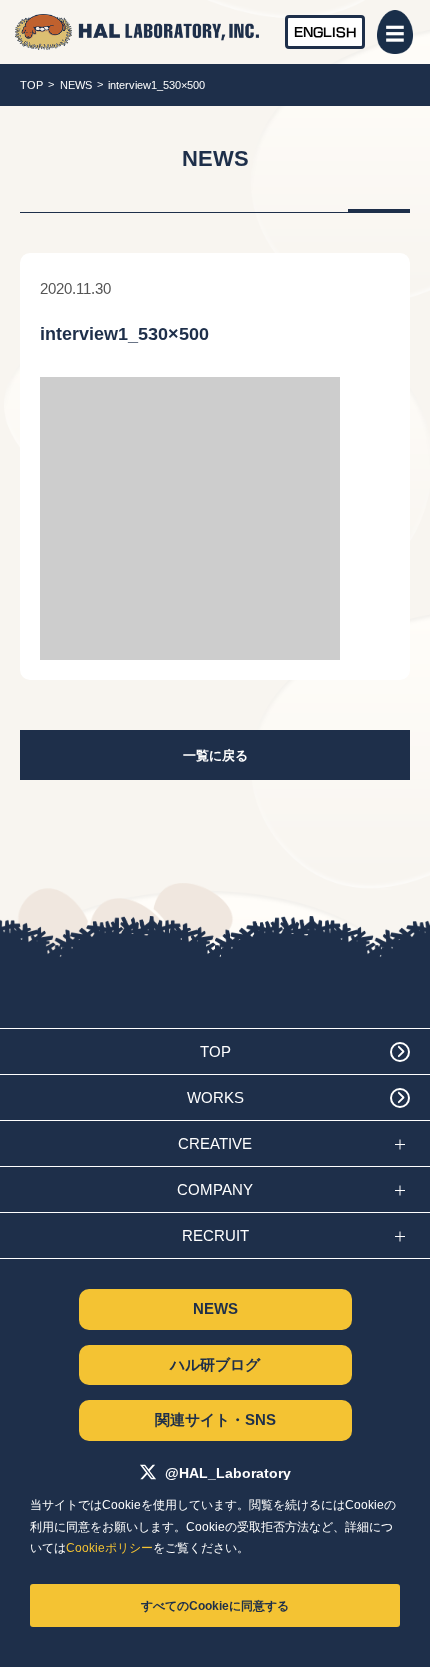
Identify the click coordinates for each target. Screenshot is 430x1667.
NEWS (76, 85)
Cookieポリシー (109, 1548)
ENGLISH (325, 31)
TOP (31, 85)
